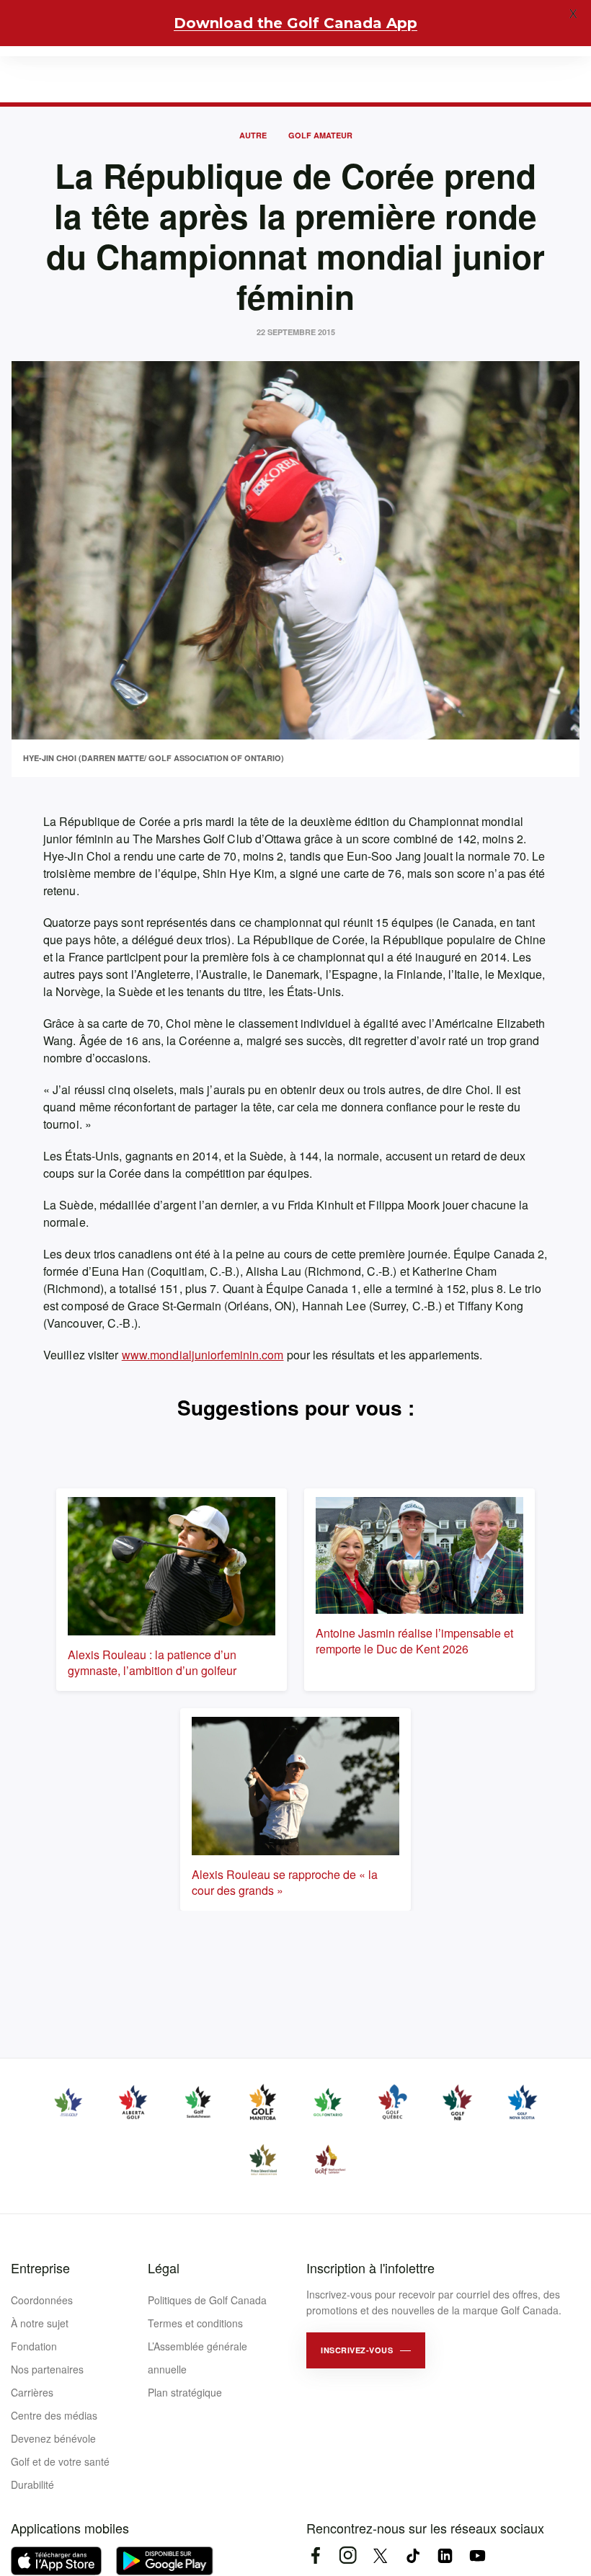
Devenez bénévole (53, 2438)
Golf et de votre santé (60, 2461)
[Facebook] (315, 2555)
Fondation (34, 2346)
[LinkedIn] (445, 2555)
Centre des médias (54, 2415)
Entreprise (40, 2268)
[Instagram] (348, 2555)
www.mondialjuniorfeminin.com (203, 1355)
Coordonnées (42, 2300)
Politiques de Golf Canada (207, 2300)
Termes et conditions (195, 2323)
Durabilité (32, 2484)
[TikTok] (413, 2555)
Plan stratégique (185, 2392)
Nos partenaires (47, 2369)
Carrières (32, 2392)
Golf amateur (320, 135)
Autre (253, 135)
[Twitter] (380, 2555)
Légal (164, 2268)
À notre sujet (40, 2323)
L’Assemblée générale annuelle (197, 2358)
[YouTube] (477, 2555)
